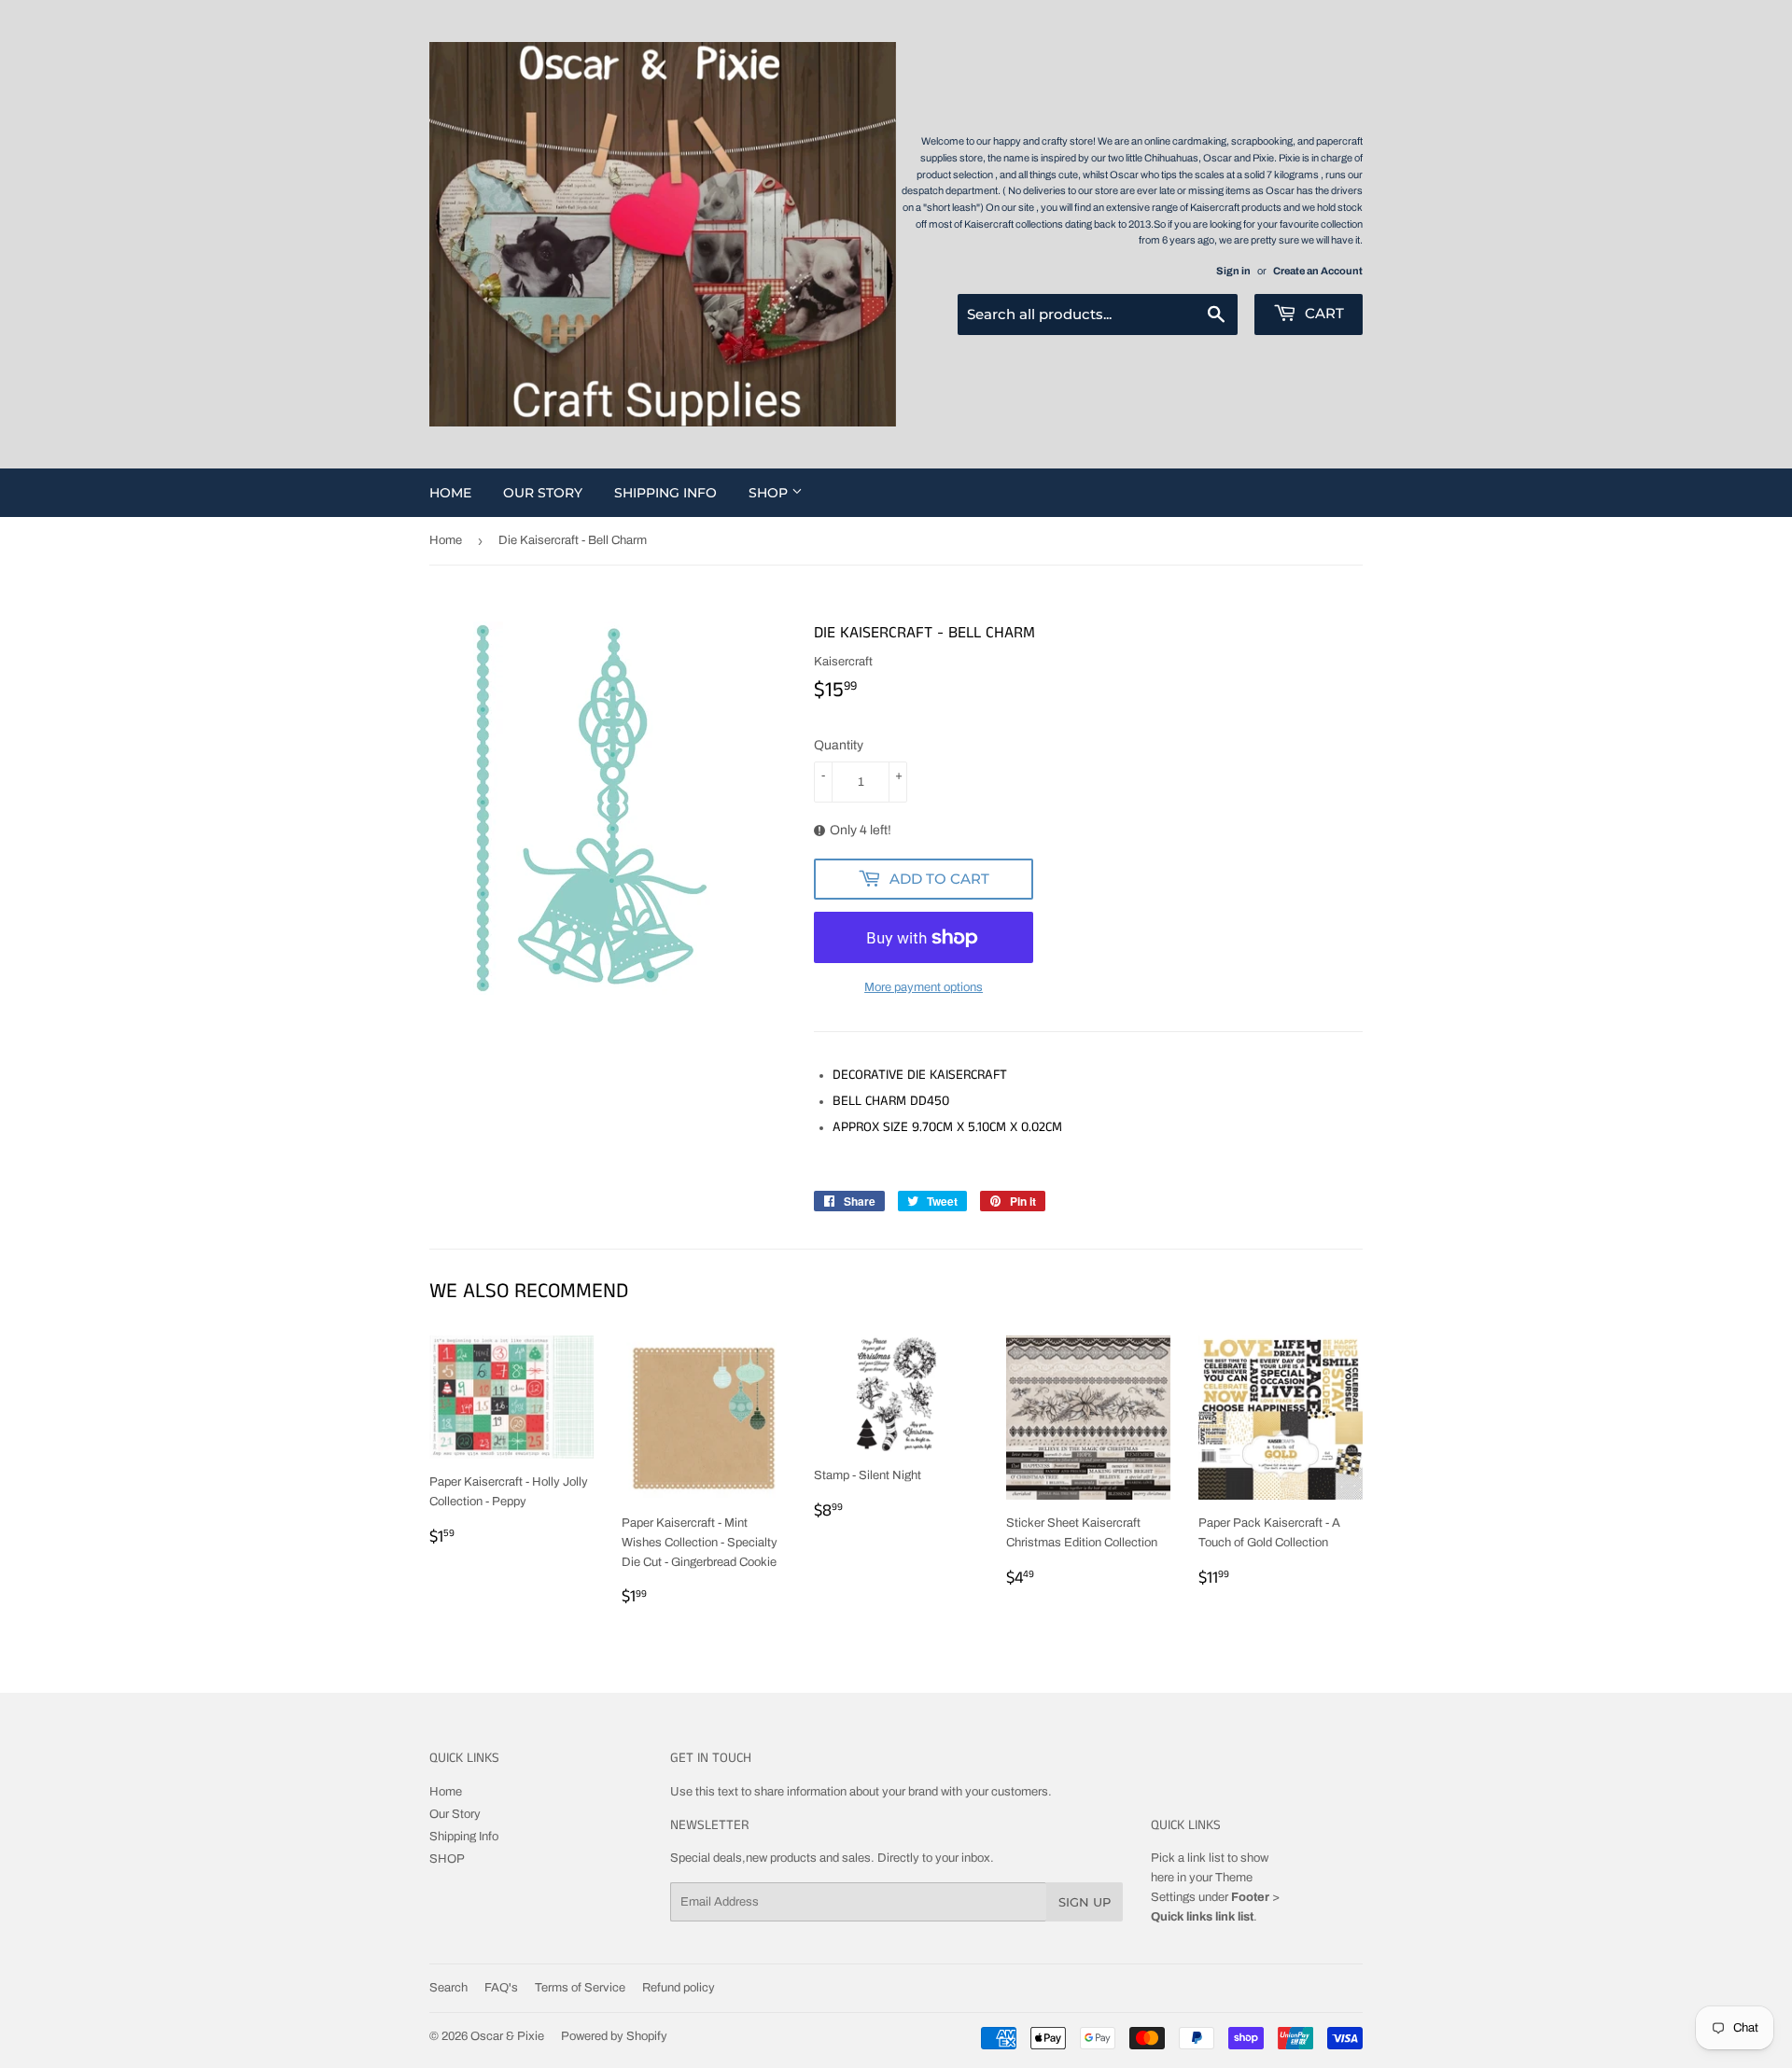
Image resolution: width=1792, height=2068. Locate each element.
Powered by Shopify (614, 2036)
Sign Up (1085, 1902)
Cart (1323, 313)
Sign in (1233, 271)
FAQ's (501, 1988)
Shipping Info (665, 493)
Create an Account (1318, 271)
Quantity (839, 745)
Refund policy (679, 1988)
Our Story (543, 493)
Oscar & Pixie (507, 2036)
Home (450, 493)
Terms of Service (580, 1988)
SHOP (770, 493)
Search (448, 1988)
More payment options (924, 987)
